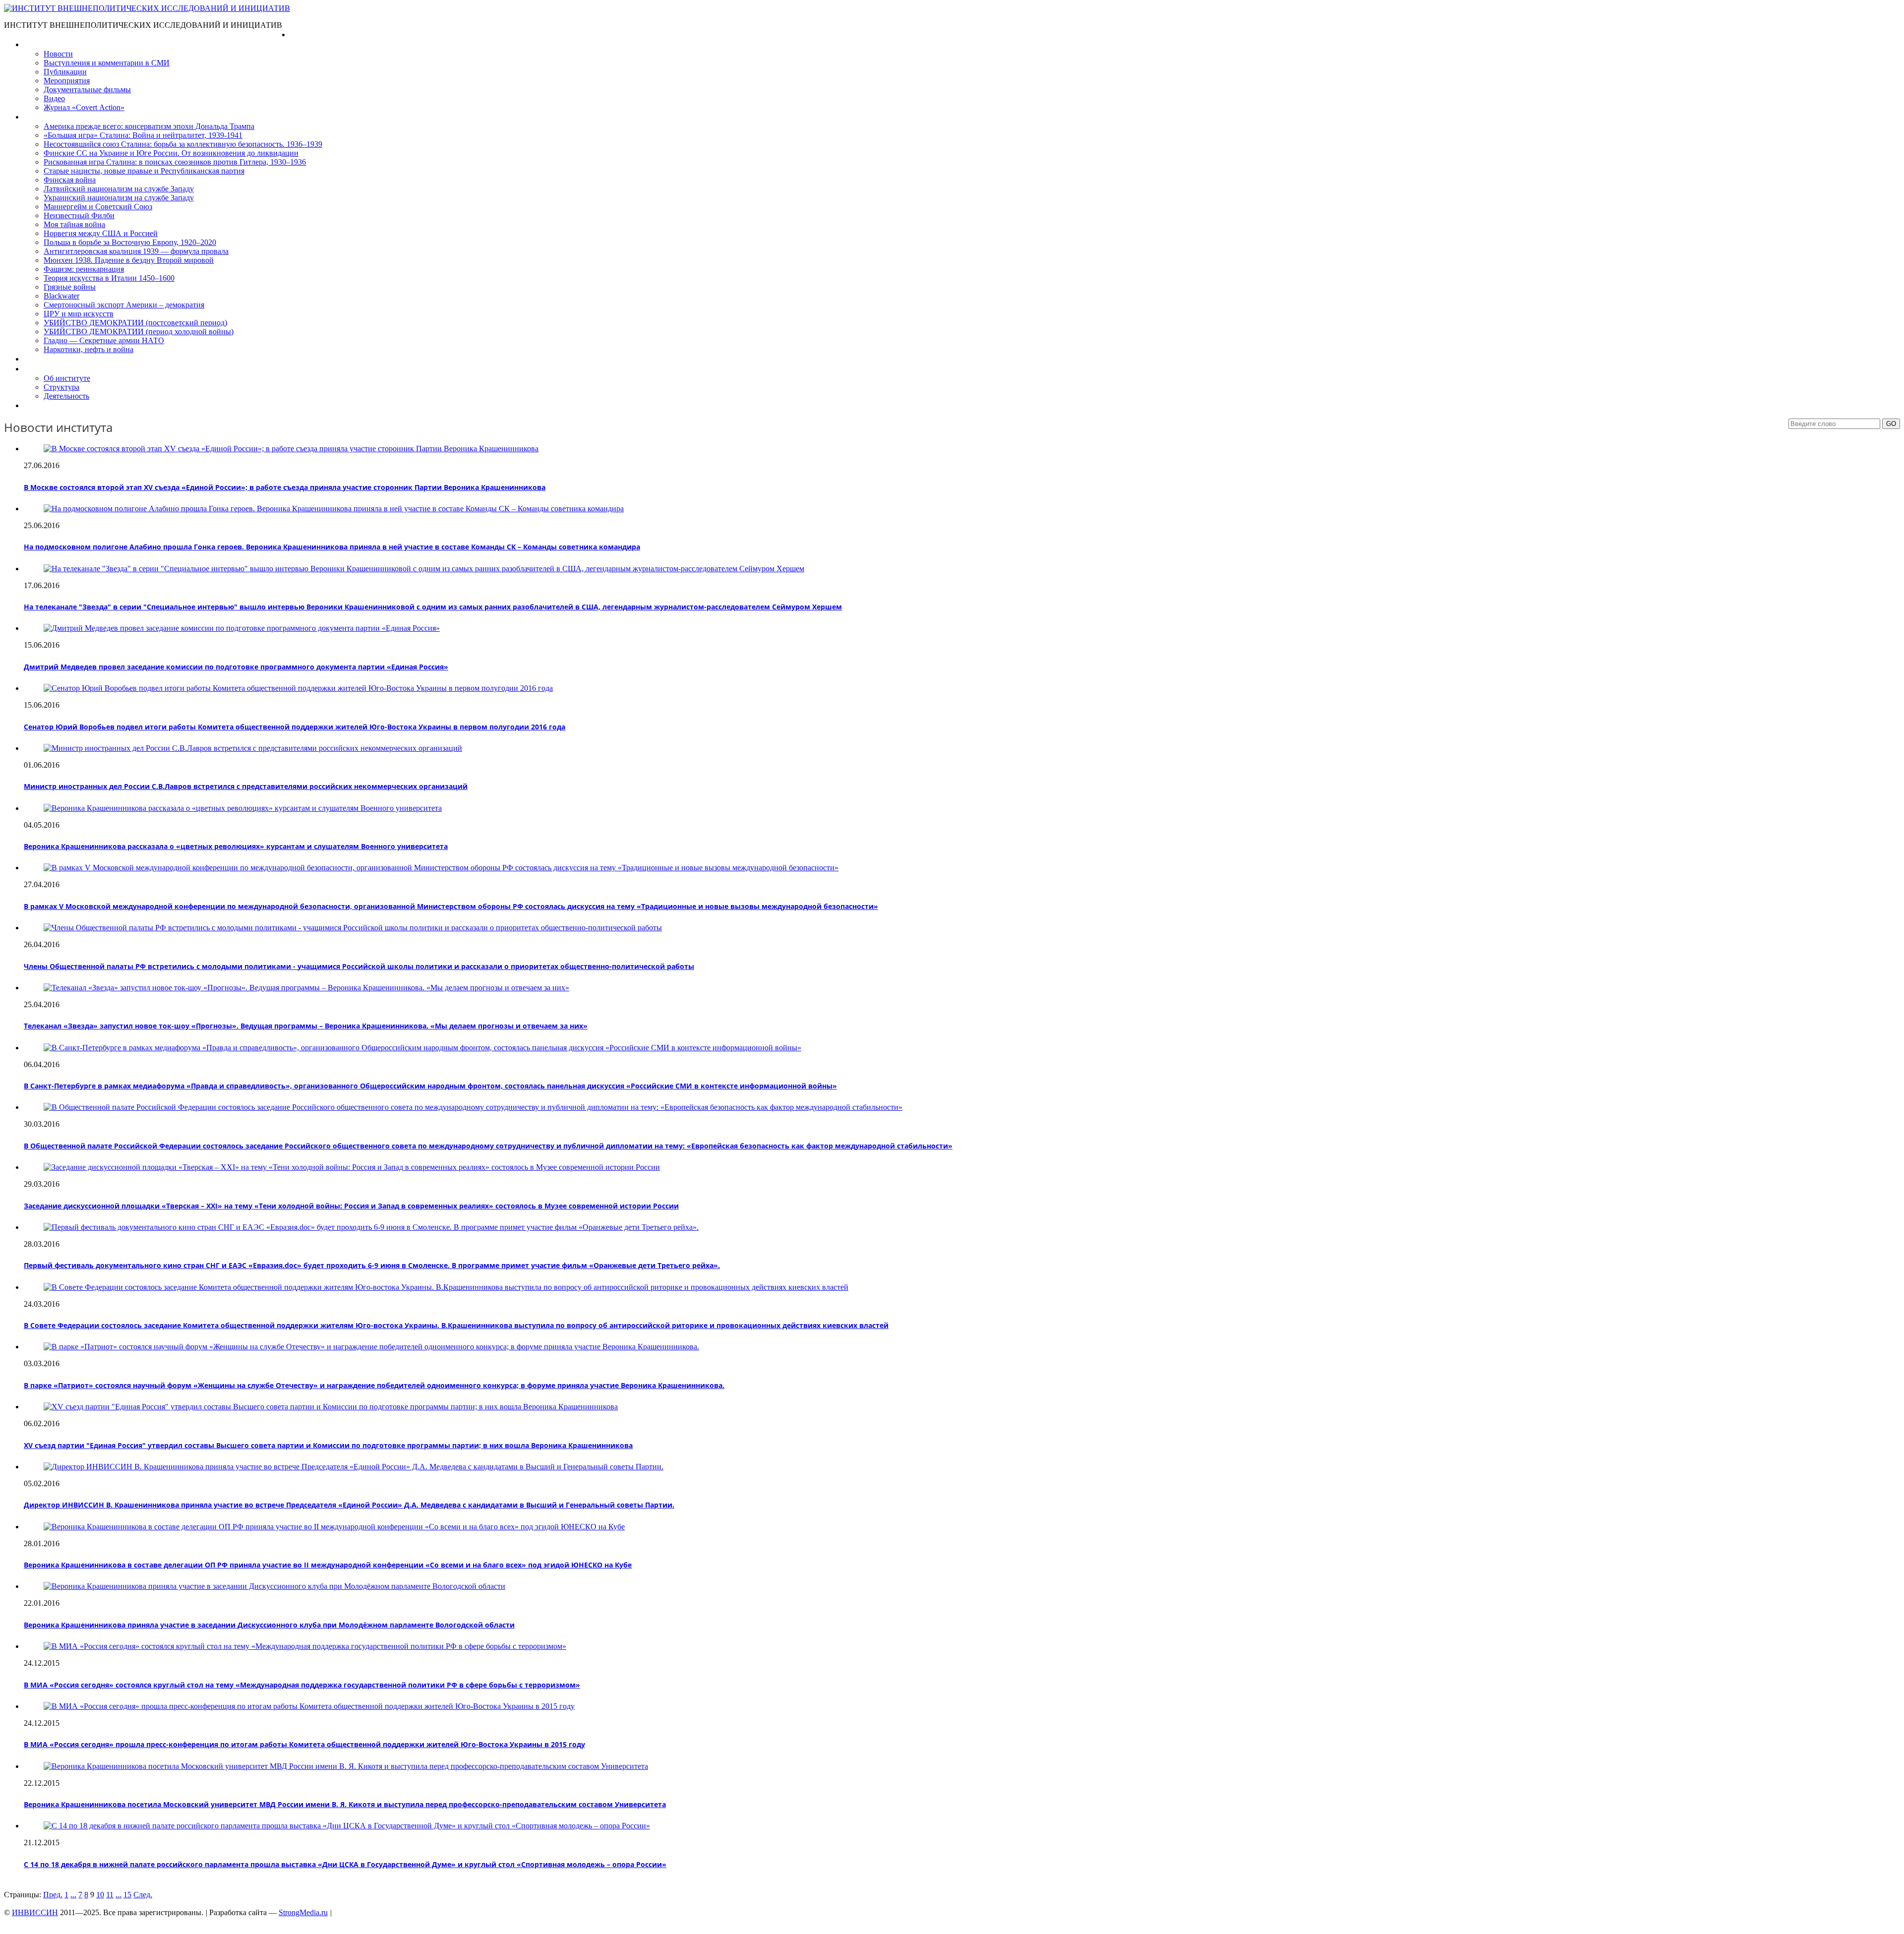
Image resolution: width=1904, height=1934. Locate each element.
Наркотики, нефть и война (89, 349)
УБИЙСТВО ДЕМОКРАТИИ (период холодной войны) (139, 332)
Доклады (39, 359)
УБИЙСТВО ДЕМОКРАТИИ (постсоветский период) (135, 323)
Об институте (67, 378)
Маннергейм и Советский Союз (98, 207)
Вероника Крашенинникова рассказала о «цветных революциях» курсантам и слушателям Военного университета (236, 846)
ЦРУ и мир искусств (79, 314)
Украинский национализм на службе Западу (119, 198)
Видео (54, 98)
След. (143, 1895)
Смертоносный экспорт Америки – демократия (124, 305)
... (73, 1895)
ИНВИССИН (35, 1912)
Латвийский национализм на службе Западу (119, 189)
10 (100, 1895)
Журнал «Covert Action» (84, 107)
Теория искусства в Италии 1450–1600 (109, 278)
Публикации (65, 72)
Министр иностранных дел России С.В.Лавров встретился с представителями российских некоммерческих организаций (246, 786)
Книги (34, 117)
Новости (58, 54)
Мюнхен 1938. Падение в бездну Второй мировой (129, 260)
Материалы (44, 44)
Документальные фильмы (87, 90)
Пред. (53, 1895)
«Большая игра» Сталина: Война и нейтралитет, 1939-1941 (143, 135)
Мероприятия (67, 81)
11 (110, 1895)
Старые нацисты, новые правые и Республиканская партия (144, 171)
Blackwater (61, 296)
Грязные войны (70, 287)
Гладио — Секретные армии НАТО (104, 340)
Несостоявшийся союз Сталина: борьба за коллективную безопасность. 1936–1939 (183, 144)
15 (127, 1895)
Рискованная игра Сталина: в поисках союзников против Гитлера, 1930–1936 (175, 162)
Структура (61, 387)
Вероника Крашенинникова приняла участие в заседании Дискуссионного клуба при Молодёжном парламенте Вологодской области (269, 1625)
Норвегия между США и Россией (101, 233)
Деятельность (66, 396)
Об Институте (47, 369)
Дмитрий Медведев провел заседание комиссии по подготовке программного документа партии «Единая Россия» (236, 667)
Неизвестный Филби (79, 215)
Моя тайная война (74, 224)
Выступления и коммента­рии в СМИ (107, 63)
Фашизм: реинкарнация (84, 269)
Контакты (40, 405)
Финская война (70, 180)
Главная (304, 34)
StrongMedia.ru (303, 1912)
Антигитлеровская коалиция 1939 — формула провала (136, 251)
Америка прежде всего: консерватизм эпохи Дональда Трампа (149, 126)
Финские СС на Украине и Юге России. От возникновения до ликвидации (171, 153)
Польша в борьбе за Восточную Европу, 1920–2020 (130, 242)
